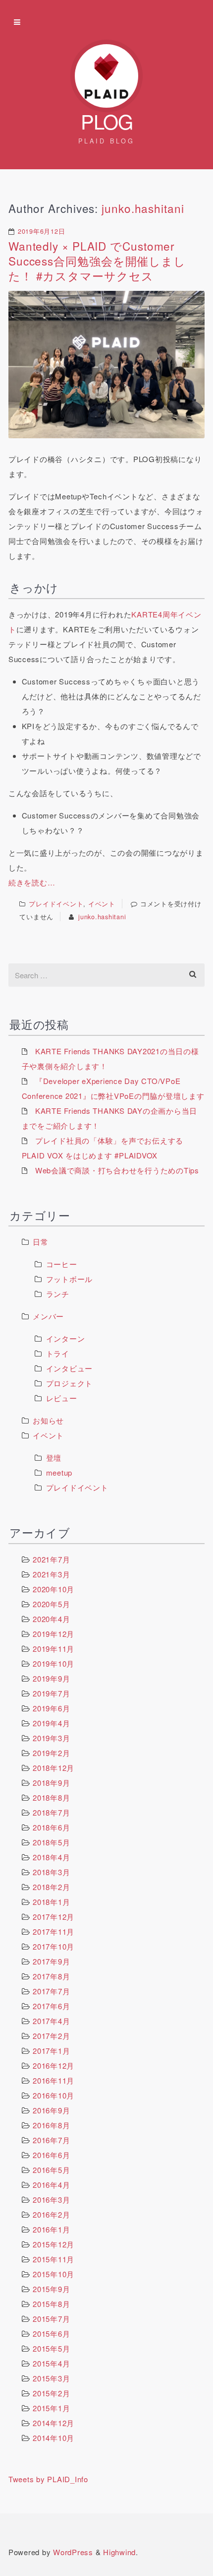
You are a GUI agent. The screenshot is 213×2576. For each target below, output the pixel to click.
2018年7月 (51, 1812)
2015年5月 (51, 2348)
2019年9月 (51, 1678)
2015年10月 (53, 2274)
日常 (41, 1242)
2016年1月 (51, 2229)
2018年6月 (51, 1827)
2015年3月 (51, 2378)
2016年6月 (51, 2155)
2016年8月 (51, 2125)
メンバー (48, 1316)
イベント (102, 904)
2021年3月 (51, 1574)
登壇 (54, 1457)
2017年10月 (53, 1946)
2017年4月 (51, 2021)
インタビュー (70, 1368)
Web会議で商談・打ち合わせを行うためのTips (117, 1170)
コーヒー (62, 1264)
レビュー (62, 1398)
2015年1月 (51, 2408)
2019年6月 (51, 1708)
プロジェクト (70, 1383)
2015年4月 (51, 2363)
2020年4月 (51, 1619)
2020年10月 (53, 1589)
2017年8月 (51, 1976)
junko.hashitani (143, 208)
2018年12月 (53, 1768)
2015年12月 (53, 2244)
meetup (59, 1472)
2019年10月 (53, 1663)
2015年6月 (51, 2334)
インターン (66, 1338)
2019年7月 (51, 1693)
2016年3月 (51, 2200)
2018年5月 (51, 1842)
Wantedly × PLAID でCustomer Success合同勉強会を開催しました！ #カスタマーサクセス (97, 261)
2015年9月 (51, 2289)
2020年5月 (51, 1604)
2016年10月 (53, 2095)
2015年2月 (51, 2393)
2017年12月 (53, 1917)
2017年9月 (51, 1961)
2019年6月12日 (42, 231)
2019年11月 (53, 1649)
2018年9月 (51, 1783)
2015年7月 (51, 2319)
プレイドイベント (56, 904)
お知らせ (48, 1420)
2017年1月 (51, 2051)
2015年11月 (53, 2259)
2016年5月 (51, 2170)
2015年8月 (51, 2304)
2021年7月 (51, 1559)
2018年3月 (51, 1872)
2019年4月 (51, 1723)
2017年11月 (53, 1932)
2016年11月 (53, 2080)
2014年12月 (53, 2423)
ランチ (58, 1294)
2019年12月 (53, 1634)
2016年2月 (51, 2214)
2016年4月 (51, 2185)
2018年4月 (51, 1857)
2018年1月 (51, 1902)
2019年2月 (51, 1753)
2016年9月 (51, 2110)
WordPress (73, 2552)
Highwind (119, 2552)
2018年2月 (51, 1887)
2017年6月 (51, 2006)
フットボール (70, 1279)
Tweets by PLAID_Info (48, 2479)
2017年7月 (51, 1991)
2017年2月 (51, 2036)
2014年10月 (53, 2438)
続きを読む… (32, 882)
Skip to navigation (17, 22)
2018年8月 (51, 1797)
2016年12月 (53, 2066)
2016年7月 (51, 2140)
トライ (58, 1353)
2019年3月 (51, 1738)
